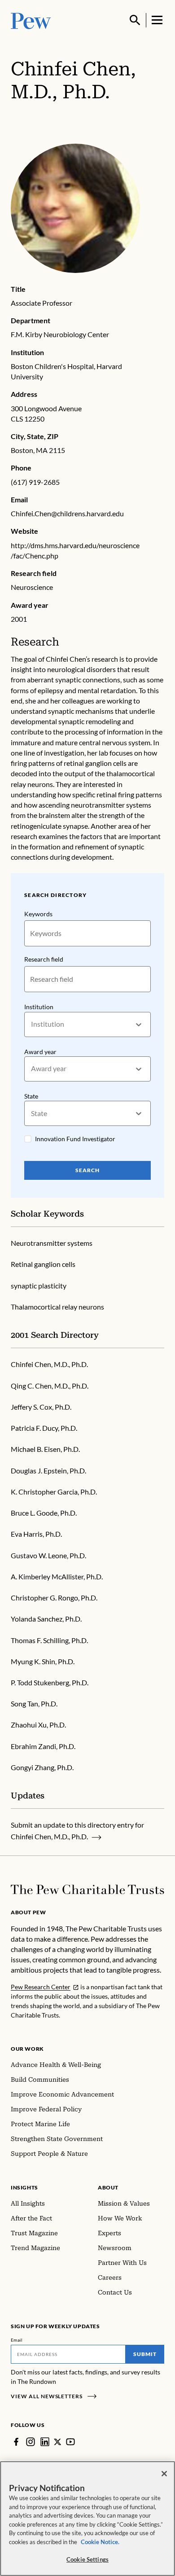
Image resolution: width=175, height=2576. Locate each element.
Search (87, 1170)
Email (17, 2340)
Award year (40, 1052)
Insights (24, 2187)
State (31, 1096)
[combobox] (32, 1024)
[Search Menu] (135, 20)
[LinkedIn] (45, 2442)
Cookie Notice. (100, 2542)
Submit (145, 2354)
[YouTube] (70, 2442)
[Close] (164, 2474)
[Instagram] (31, 2442)
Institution (39, 1007)
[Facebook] (16, 2442)
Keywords (38, 914)
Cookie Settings (87, 2559)
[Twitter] (58, 2442)
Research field (44, 959)
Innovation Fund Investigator (75, 1139)
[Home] (87, 1890)
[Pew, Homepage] (31, 20)
